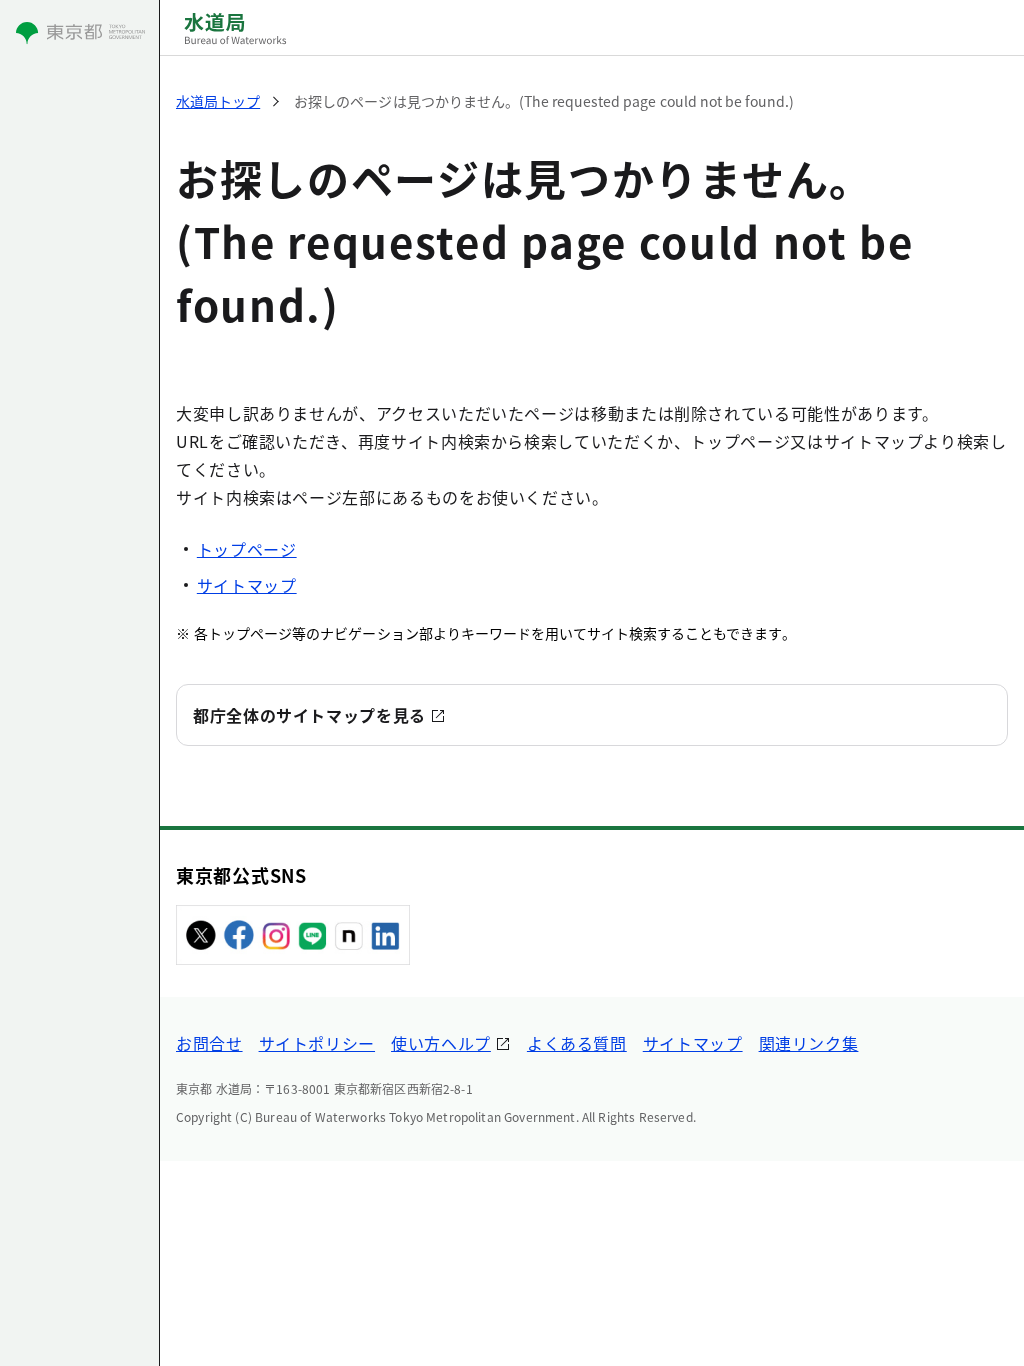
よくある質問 (577, 1043)
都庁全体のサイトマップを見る (309, 715)
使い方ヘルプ (441, 1043)
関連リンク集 (809, 1043)
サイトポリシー (317, 1043)
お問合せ (209, 1043)
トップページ (247, 549)
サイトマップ (247, 585)
